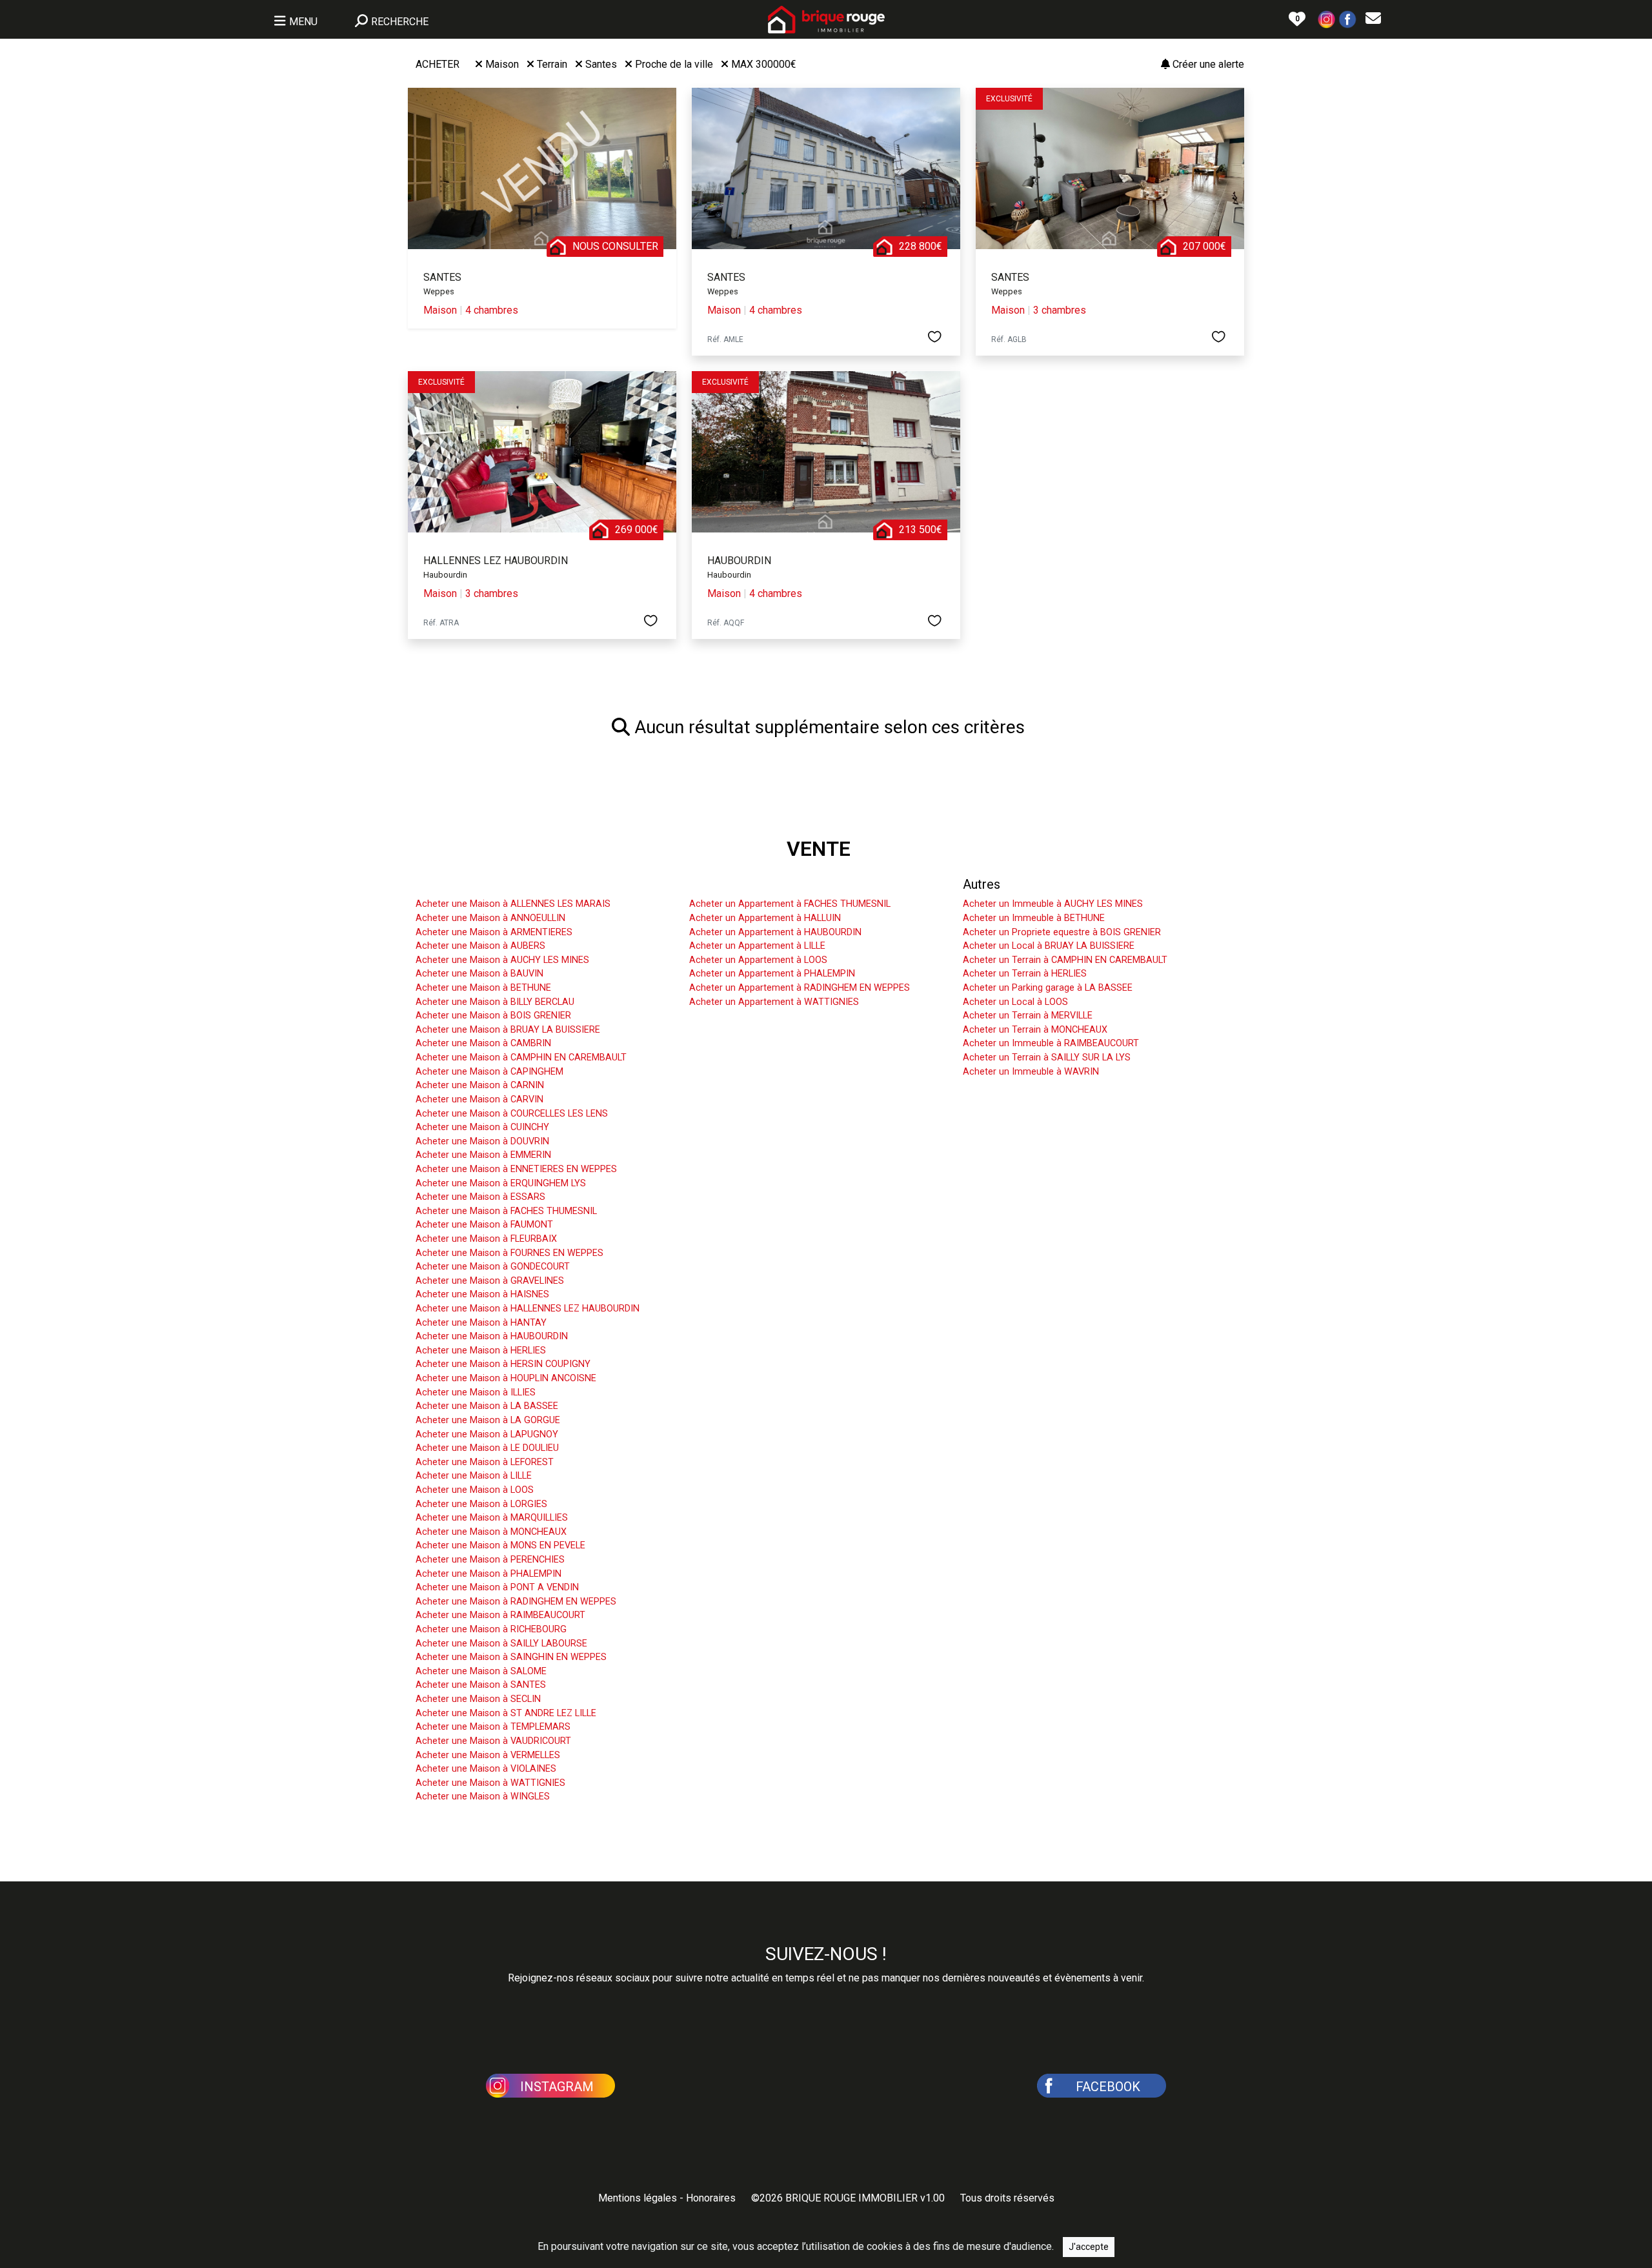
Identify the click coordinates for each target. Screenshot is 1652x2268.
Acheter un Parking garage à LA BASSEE (1048, 988)
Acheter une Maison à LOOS (475, 1490)
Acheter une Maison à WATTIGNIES (490, 1783)
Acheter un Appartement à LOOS (758, 960)
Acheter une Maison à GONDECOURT (493, 1267)
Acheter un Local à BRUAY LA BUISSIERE (1049, 946)
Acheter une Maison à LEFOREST (485, 1462)
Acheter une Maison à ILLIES (476, 1392)
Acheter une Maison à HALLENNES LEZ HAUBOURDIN (528, 1309)
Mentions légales (638, 2198)
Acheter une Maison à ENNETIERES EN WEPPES (516, 1169)
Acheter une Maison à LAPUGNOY (487, 1434)
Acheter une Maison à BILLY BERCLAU (495, 1002)
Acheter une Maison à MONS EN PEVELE (500, 1545)
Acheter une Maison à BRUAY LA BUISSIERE (508, 1030)
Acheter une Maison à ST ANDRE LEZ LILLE (506, 1713)
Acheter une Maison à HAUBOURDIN (492, 1336)
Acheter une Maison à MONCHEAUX (491, 1532)
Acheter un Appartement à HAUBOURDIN (775, 932)
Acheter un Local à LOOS (1015, 1002)
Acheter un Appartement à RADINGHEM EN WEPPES (800, 988)
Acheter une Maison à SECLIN (478, 1699)
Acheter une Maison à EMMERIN (483, 1155)
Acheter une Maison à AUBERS (480, 946)
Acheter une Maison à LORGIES (481, 1504)
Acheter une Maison (472, 884)
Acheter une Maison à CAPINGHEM (489, 1072)
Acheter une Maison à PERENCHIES (490, 1560)
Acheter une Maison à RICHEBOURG (491, 1629)
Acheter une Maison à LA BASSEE (487, 1406)
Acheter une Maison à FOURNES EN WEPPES (509, 1253)
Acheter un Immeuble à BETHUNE (1034, 918)
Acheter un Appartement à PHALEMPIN (772, 974)
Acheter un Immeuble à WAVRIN (1031, 1072)
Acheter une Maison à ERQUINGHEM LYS (501, 1183)
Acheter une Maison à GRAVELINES (490, 1281)
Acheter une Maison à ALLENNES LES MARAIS (513, 904)
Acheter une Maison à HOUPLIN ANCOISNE (506, 1378)
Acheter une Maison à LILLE (474, 1476)
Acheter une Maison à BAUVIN (479, 974)
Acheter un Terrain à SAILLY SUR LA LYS (1047, 1058)
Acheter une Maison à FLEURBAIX (486, 1239)
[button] (1327, 18)
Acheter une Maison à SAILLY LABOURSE (501, 1644)
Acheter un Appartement (759, 884)
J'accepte (1089, 2247)
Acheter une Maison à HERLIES (481, 1351)
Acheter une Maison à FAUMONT (484, 1225)
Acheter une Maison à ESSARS (480, 1197)
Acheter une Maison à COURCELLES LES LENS (512, 1114)
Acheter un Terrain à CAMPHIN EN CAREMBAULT (1065, 960)
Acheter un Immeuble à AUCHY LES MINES (1053, 904)
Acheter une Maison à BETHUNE (483, 988)
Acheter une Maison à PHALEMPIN (489, 1574)
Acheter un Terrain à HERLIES (1025, 974)
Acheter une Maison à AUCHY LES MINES (502, 960)
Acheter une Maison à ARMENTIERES (494, 932)
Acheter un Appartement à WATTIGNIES (774, 1002)
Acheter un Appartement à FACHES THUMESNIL (790, 904)
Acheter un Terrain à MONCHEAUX (1035, 1030)
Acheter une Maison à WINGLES (483, 1797)
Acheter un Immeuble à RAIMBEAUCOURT (1051, 1043)
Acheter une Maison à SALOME (481, 1671)
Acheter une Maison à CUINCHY (482, 1127)
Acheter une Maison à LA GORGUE (488, 1420)
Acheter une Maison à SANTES (481, 1685)
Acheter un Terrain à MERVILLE (1028, 1016)
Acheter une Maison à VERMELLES (488, 1755)
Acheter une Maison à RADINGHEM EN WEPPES (516, 1602)
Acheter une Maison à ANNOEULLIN (490, 918)
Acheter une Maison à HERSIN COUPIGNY (503, 1364)
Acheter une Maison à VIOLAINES (486, 1769)
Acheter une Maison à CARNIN (480, 1085)
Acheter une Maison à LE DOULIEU (487, 1448)
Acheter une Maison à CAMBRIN (483, 1043)
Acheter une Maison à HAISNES (482, 1294)
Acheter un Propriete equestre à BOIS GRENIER (1062, 932)
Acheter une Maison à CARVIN (479, 1099)
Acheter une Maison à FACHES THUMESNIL (506, 1211)
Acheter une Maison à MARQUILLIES (492, 1518)
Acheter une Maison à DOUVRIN (482, 1141)
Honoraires (711, 2198)
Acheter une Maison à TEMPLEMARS (493, 1727)
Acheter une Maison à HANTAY (481, 1323)
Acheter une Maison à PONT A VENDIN (497, 1587)
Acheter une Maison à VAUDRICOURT (493, 1741)
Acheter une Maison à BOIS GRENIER (493, 1016)
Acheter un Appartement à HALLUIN (765, 918)
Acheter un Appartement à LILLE (757, 946)
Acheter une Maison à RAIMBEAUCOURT (500, 1615)
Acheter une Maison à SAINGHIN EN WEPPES (511, 1657)
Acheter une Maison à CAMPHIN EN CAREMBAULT (521, 1058)
